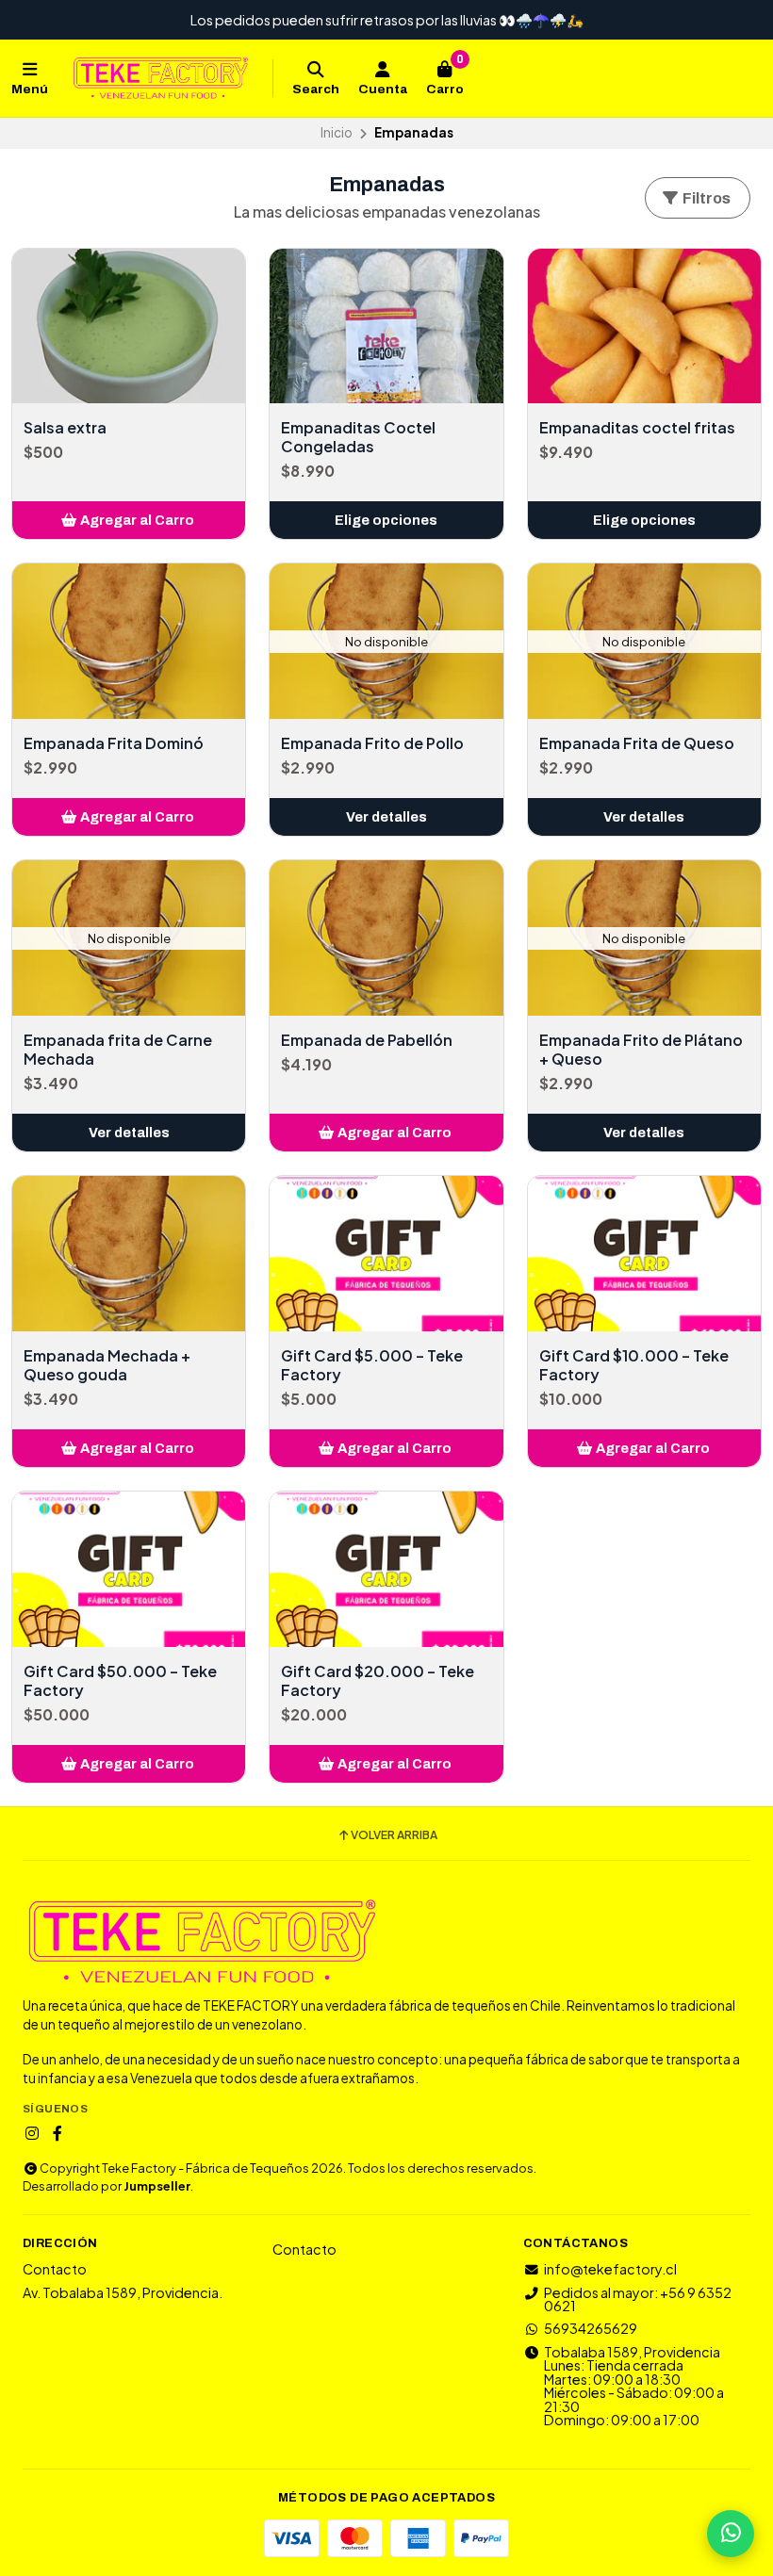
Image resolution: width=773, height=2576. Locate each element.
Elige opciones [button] (386, 520)
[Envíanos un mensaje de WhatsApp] (731, 2534)
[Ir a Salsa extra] (129, 326)
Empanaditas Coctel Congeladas (358, 437)
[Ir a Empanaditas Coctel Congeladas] (386, 326)
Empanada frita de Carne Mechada (118, 1050)
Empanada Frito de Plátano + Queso (641, 1050)
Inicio (337, 132)
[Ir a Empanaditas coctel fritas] (644, 326)
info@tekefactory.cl (610, 2269)
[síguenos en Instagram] (32, 2133)
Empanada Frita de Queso (637, 743)
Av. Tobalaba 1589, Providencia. (123, 2292)
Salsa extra (65, 428)
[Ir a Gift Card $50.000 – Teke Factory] (129, 1569)
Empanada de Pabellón (367, 1040)
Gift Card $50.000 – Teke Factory (120, 1681)
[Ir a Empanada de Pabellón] (386, 938)
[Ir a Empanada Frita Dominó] (129, 641)
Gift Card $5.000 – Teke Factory (372, 1365)
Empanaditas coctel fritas (637, 428)
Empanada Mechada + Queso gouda (107, 1365)
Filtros (705, 198)
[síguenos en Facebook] (58, 2133)
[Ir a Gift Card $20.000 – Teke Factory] (386, 1569)
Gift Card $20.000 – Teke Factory (378, 1681)
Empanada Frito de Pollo (372, 743)
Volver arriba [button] (394, 1835)
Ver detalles (386, 817)
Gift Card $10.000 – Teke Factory (634, 1365)
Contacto (55, 2269)
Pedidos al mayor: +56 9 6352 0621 (638, 2299)
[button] (129, 520)
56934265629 (591, 2328)
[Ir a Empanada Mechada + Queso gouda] (129, 1254)
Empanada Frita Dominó (114, 743)
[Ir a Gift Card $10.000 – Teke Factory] (644, 1254)
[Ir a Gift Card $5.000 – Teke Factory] (386, 1254)
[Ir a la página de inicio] (160, 78)
